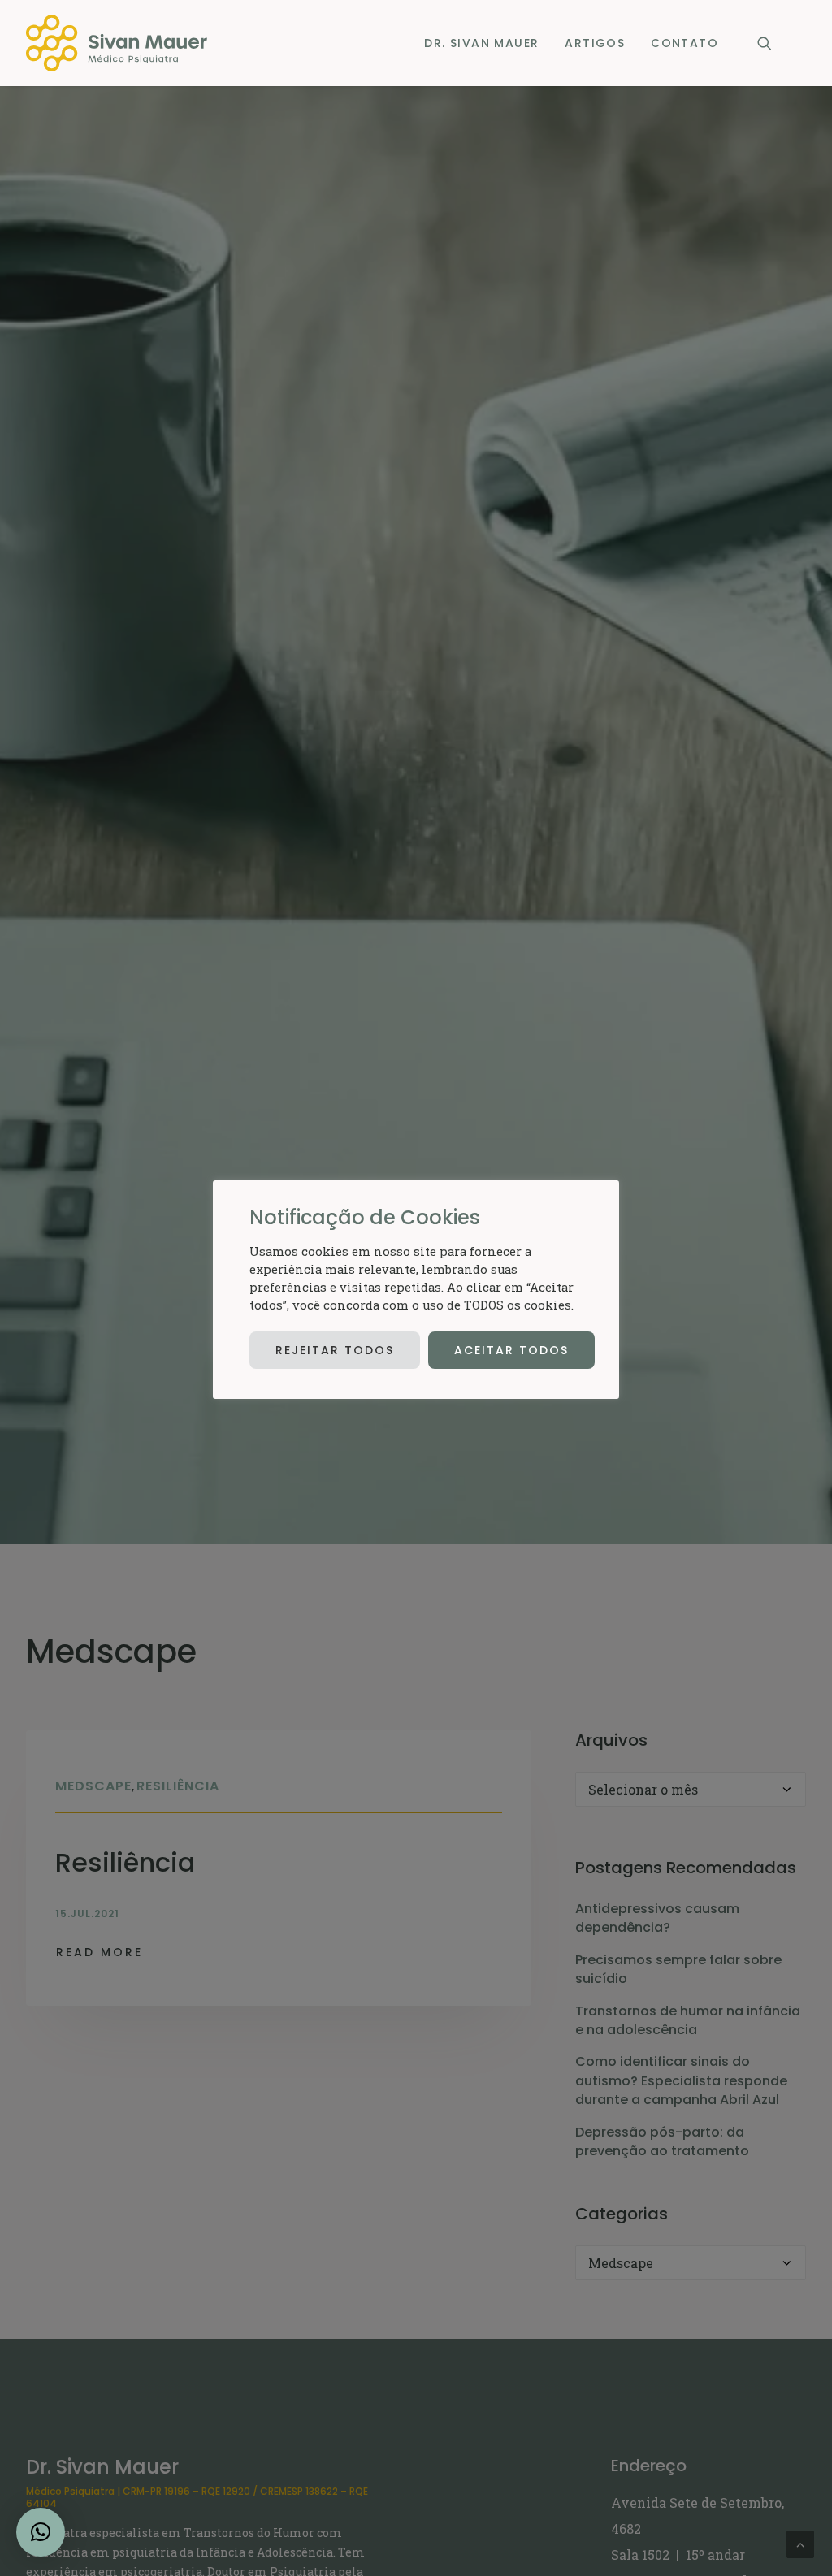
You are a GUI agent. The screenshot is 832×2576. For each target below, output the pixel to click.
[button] (772, 43)
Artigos (595, 43)
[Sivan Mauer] (117, 43)
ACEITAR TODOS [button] (511, 1350)
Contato (685, 43)
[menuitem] (481, 43)
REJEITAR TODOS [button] (335, 1350)
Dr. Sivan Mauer (481, 43)
